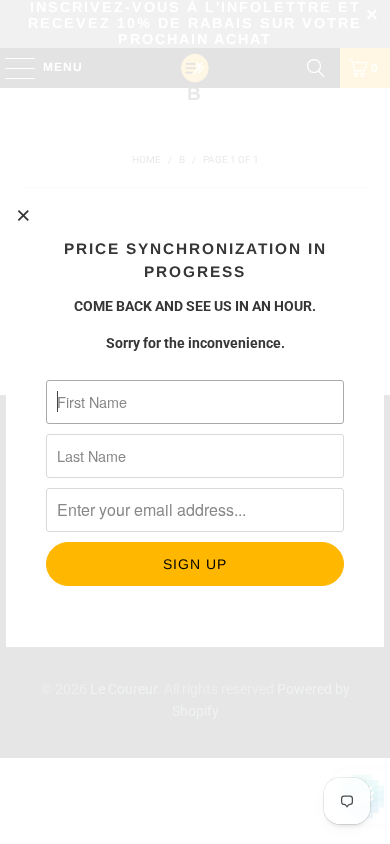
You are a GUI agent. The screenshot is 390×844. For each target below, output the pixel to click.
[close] (24, 215)
